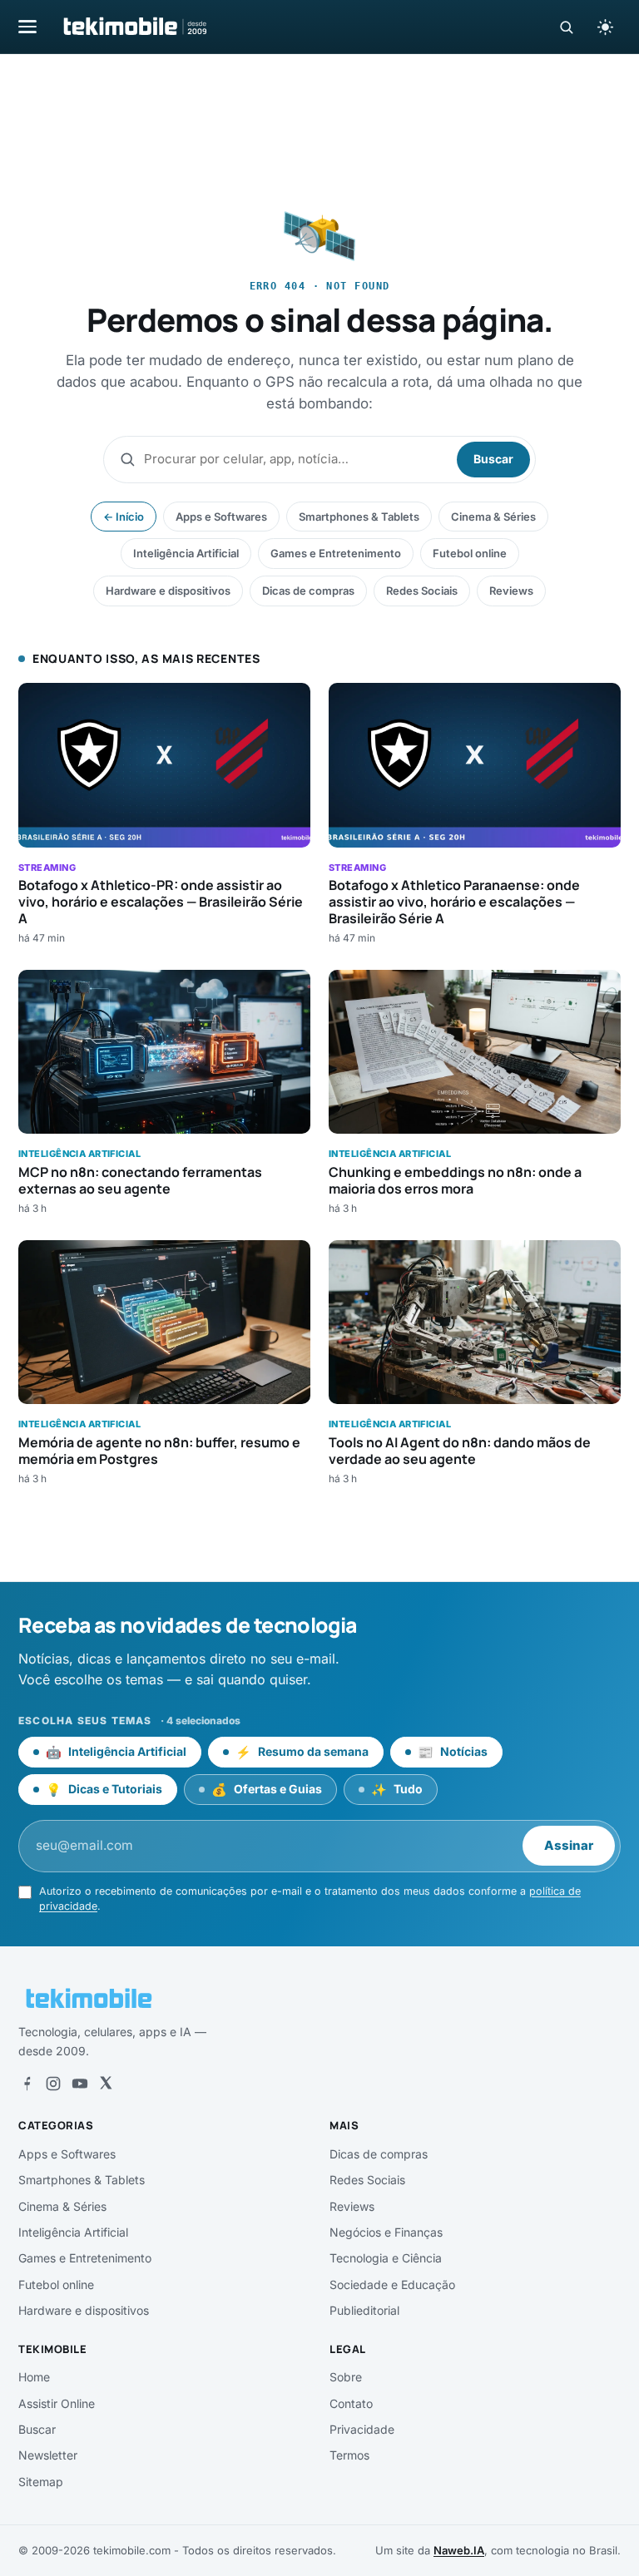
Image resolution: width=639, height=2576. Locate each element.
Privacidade (362, 2429)
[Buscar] (566, 27)
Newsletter (48, 2455)
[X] (106, 2084)
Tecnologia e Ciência (386, 2258)
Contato (351, 2403)
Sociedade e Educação (392, 2284)
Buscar (493, 459)
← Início (124, 517)
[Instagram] (53, 2084)
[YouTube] (80, 2084)
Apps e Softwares (221, 517)
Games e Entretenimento (336, 553)
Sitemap (41, 2482)
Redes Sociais (422, 591)
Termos (349, 2455)
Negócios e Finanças (386, 2232)
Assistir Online (57, 2403)
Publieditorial (364, 2310)
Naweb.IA (459, 2550)
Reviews (511, 591)
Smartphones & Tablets (359, 517)
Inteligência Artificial (186, 553)
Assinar (569, 1845)
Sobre (346, 2377)
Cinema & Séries (493, 517)
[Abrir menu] (27, 26)
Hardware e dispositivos (168, 591)
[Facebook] (27, 2084)
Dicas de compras (308, 591)
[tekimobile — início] (134, 27)
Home (34, 2377)
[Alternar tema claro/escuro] (605, 27)
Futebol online (470, 553)
